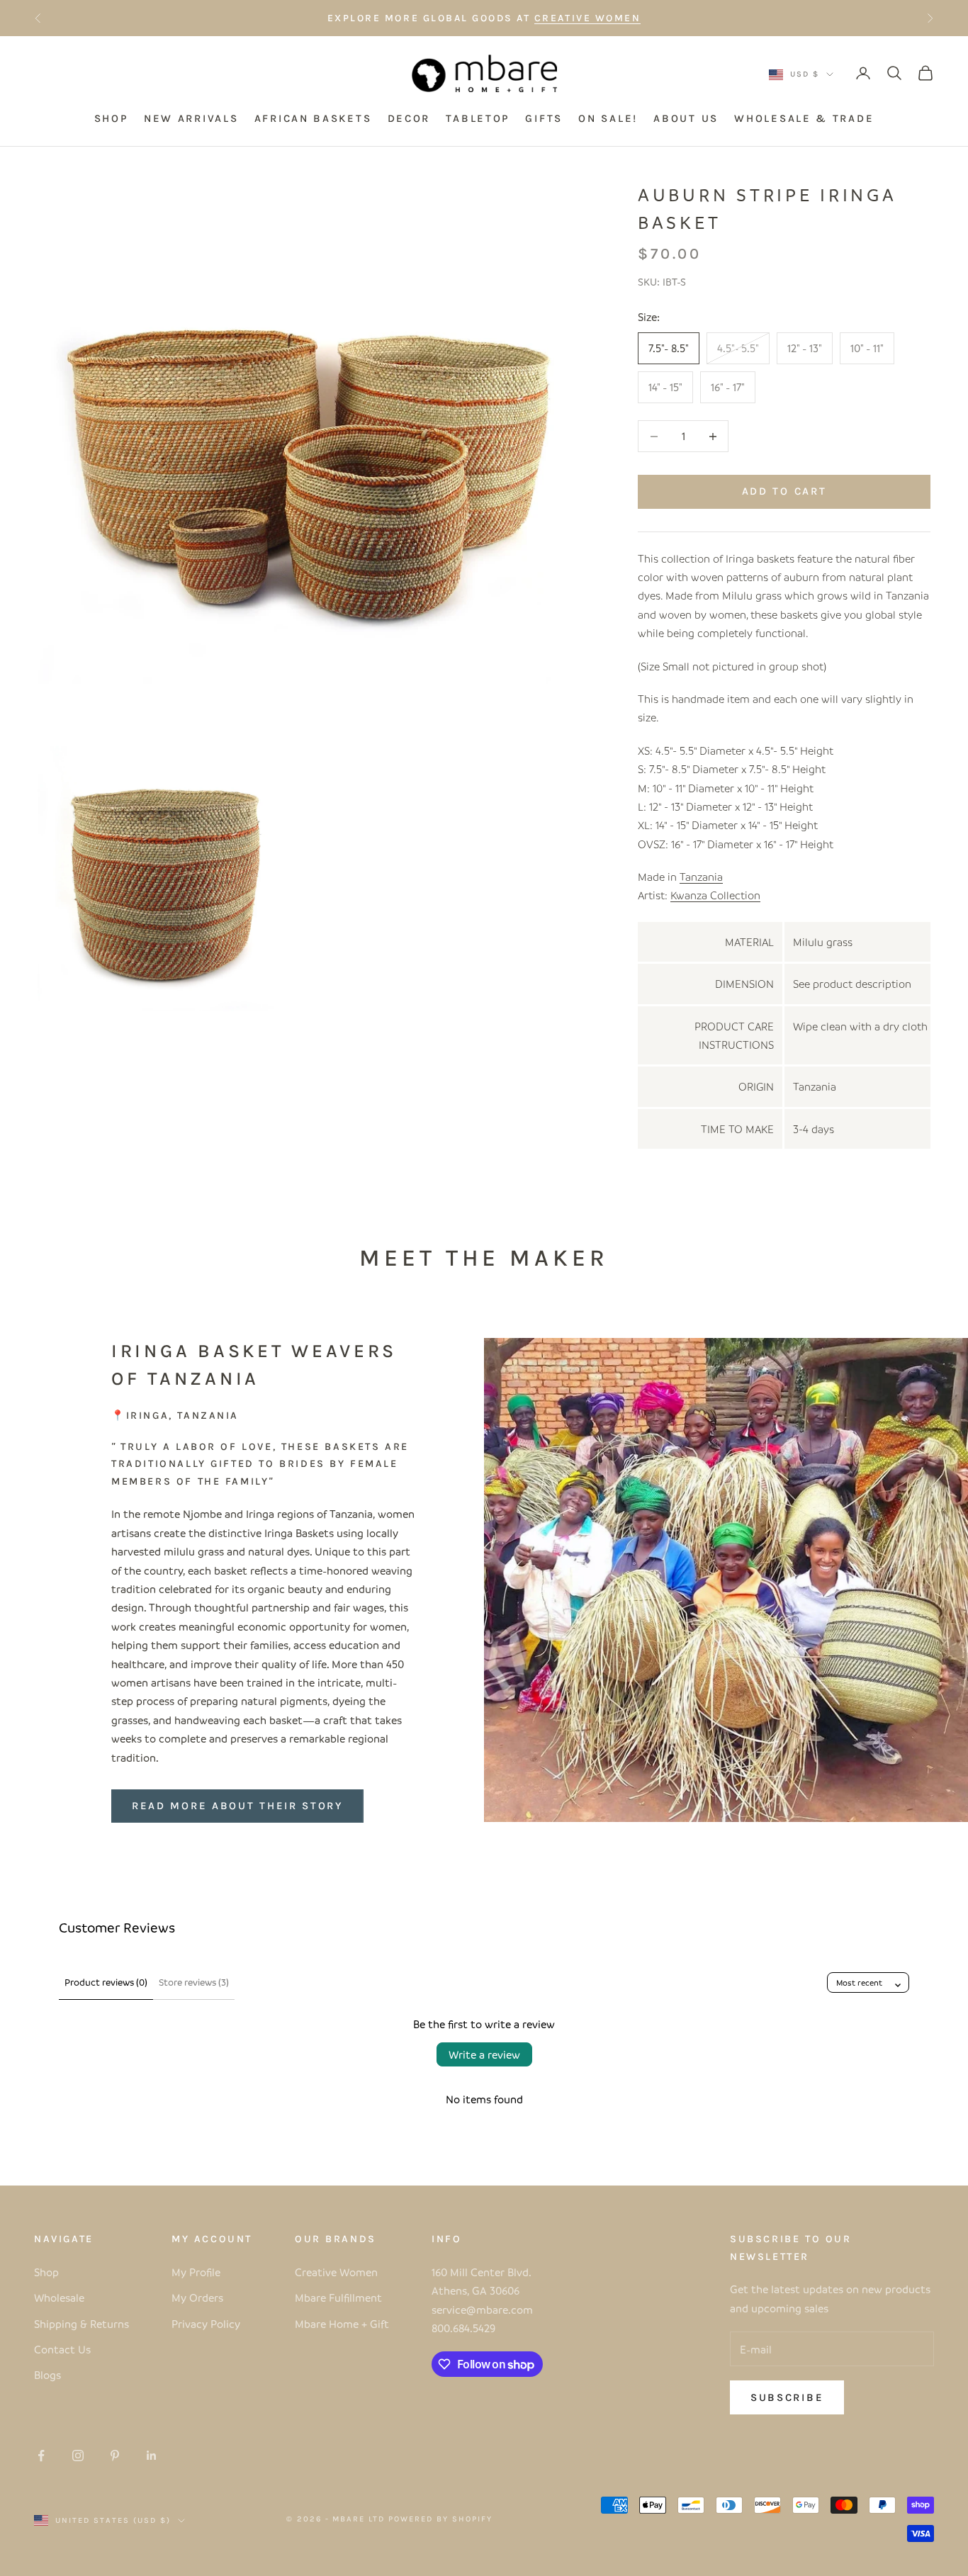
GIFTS (544, 119)
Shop (46, 2272)
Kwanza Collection (715, 895)
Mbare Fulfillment (338, 2297)
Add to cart (784, 491)
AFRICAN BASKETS (313, 119)
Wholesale (59, 2297)
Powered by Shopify (440, 2519)
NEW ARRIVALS (191, 119)
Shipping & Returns (81, 2324)
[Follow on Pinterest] (115, 2456)
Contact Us (62, 2349)
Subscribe (787, 2397)
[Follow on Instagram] (78, 2456)
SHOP (111, 119)
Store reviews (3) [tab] (194, 1982)
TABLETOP (478, 119)
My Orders (197, 2297)
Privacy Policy (206, 2324)
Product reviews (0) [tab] (106, 1982)
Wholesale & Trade (804, 119)
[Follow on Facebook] (41, 2456)
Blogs (47, 2375)
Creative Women (336, 2272)
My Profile (196, 2272)
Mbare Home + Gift (342, 2324)
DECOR (409, 119)
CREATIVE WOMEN (587, 18)
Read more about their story (237, 1806)
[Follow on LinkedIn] (152, 2456)
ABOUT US (686, 119)
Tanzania (701, 877)
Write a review (484, 2054)
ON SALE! (608, 119)
